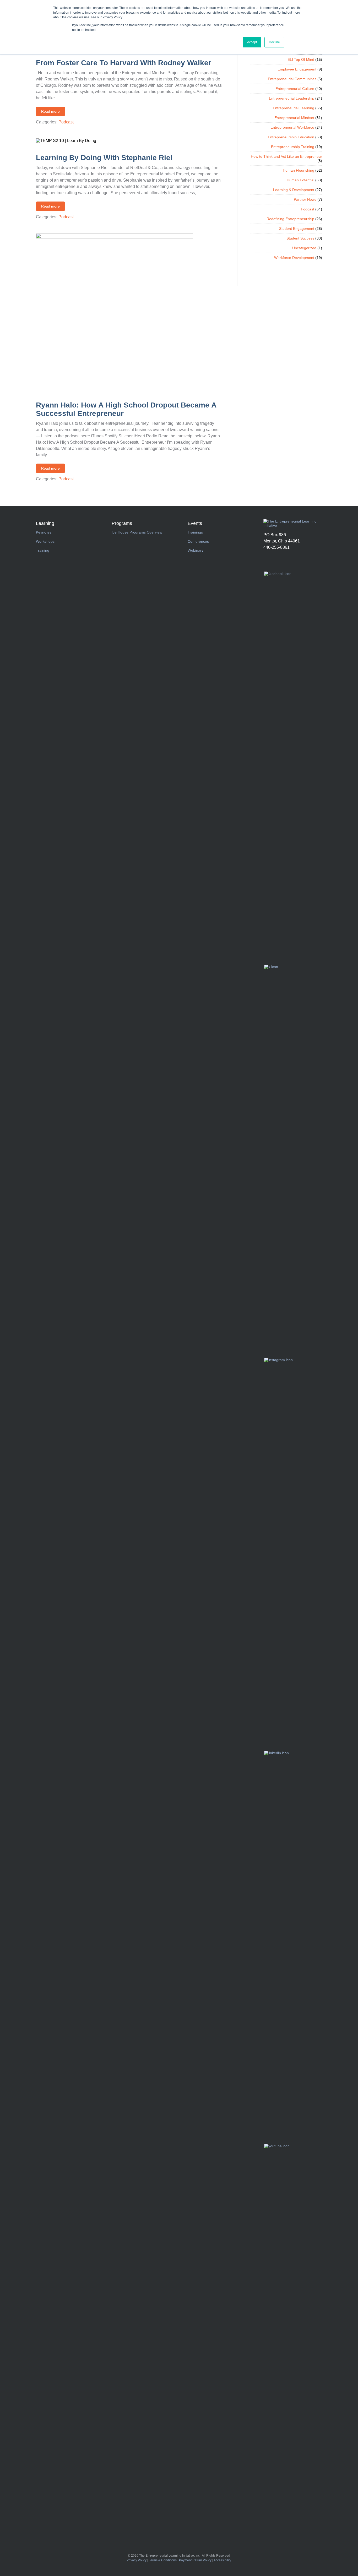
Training (43, 550)
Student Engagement (297, 229)
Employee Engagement (297, 69)
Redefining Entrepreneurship (290, 219)
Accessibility (222, 2560)
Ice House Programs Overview (137, 532)
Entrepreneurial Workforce (292, 127)
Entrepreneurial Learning (294, 108)
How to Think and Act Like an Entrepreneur (286, 156)
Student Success (300, 238)
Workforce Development (294, 258)
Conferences (198, 541)
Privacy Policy (137, 2560)
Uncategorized (304, 248)
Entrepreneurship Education (291, 137)
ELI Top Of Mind (301, 59)
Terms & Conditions (163, 2560)
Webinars (196, 550)
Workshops (45, 541)
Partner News (305, 199)
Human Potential (300, 180)
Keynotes (44, 532)
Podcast (66, 122)
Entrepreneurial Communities (292, 79)
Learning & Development (294, 190)
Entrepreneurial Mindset (294, 118)
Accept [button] (252, 42)
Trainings (195, 532)
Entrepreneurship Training (293, 147)
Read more (50, 111)
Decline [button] (274, 42)
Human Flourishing (299, 170)
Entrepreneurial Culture (295, 89)
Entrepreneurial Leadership (292, 98)
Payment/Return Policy (195, 2560)
